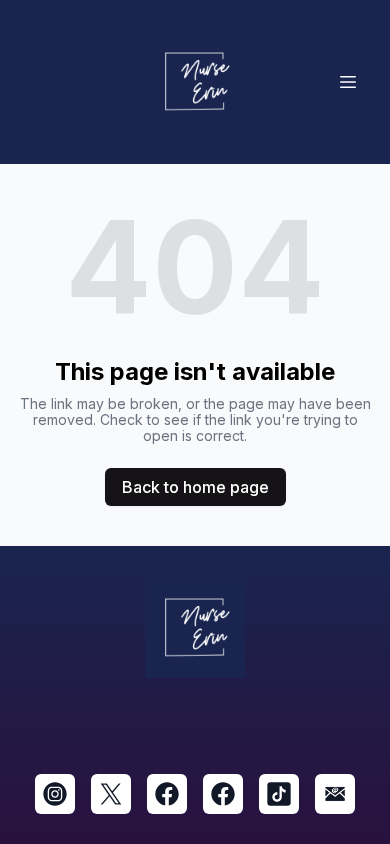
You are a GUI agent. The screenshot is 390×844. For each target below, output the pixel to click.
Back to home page (195, 487)
